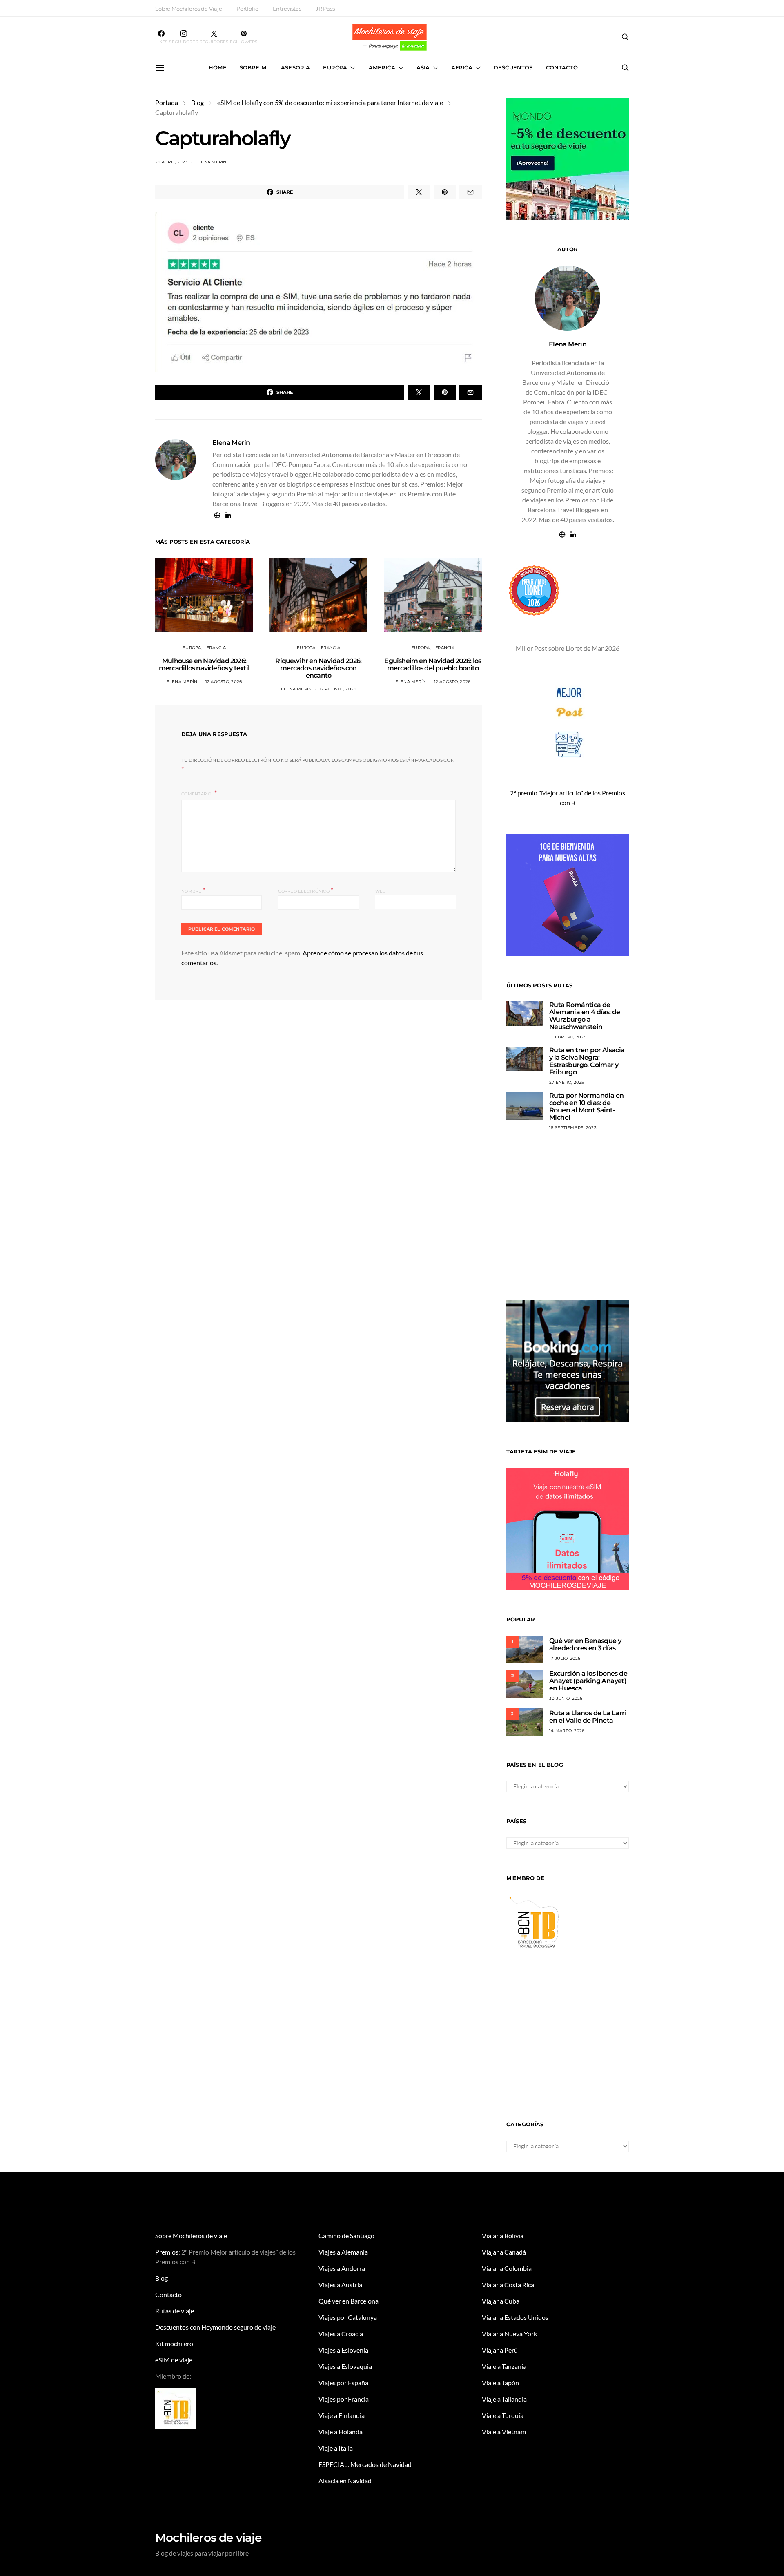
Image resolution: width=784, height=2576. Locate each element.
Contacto (562, 67)
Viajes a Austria (340, 2285)
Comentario (197, 794)
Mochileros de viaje (208, 2538)
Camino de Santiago (346, 2236)
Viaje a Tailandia (504, 2399)
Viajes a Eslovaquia (345, 2366)
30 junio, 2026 (566, 1698)
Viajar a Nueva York (509, 2334)
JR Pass (325, 9)
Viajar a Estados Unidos (515, 2317)
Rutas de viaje (175, 2311)
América (382, 67)
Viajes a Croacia (341, 2334)
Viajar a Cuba (501, 2301)
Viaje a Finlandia (342, 2415)
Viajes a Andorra (342, 2268)
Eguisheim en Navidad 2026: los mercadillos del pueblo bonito (433, 664)
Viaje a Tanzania (504, 2366)
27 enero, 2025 (567, 1082)
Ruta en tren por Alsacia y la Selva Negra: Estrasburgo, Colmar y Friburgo (587, 1061)
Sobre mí (254, 67)
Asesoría (295, 67)
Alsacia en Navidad (345, 2481)
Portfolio (247, 9)
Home (218, 67)
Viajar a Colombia (507, 2268)
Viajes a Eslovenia (343, 2350)
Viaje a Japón (500, 2383)
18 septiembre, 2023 (573, 1128)
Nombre (193, 890)
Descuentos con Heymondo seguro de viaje (215, 2327)
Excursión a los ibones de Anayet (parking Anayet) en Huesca (588, 1681)
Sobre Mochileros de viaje (191, 2236)
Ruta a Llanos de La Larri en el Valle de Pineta (588, 1717)
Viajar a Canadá (504, 2252)
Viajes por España (343, 2383)
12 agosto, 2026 (224, 682)
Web (381, 891)
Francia (216, 648)
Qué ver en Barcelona (349, 2301)
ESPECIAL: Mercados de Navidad (365, 2464)
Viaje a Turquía (503, 2415)
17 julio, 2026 (565, 1658)
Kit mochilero (174, 2343)
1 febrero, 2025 (568, 1037)
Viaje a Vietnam (504, 2432)
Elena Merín (211, 162)
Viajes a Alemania (343, 2252)
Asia (423, 67)
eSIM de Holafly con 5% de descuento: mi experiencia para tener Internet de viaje (330, 102)
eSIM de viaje (174, 2360)
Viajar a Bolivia (503, 2236)
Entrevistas (287, 9)
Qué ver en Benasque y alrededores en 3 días (585, 1644)
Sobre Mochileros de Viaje (189, 9)
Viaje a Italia (336, 2448)
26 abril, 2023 (171, 162)
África (462, 67)
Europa (335, 67)
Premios (167, 2252)
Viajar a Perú (500, 2350)
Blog (197, 102)
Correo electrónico (306, 890)
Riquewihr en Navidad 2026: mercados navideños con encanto (318, 668)
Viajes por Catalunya (348, 2317)
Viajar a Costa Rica (508, 2285)
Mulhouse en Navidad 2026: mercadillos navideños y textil (204, 664)
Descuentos (513, 67)
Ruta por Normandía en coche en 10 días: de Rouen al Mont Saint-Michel (586, 1106)
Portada (167, 102)
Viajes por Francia (344, 2399)
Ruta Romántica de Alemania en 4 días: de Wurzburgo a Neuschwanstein (585, 1016)
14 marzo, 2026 (567, 1731)
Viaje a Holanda (341, 2432)
